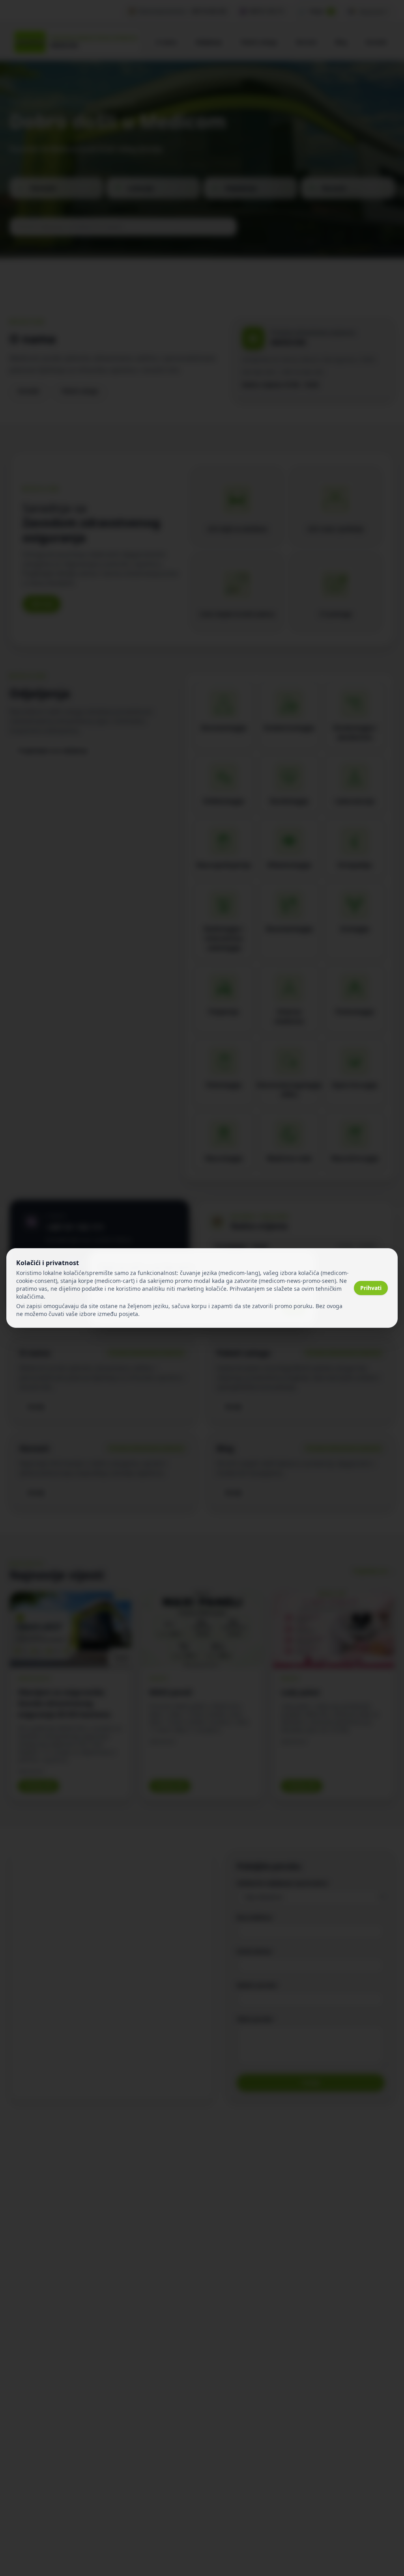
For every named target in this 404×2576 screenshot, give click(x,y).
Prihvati (371, 1288)
